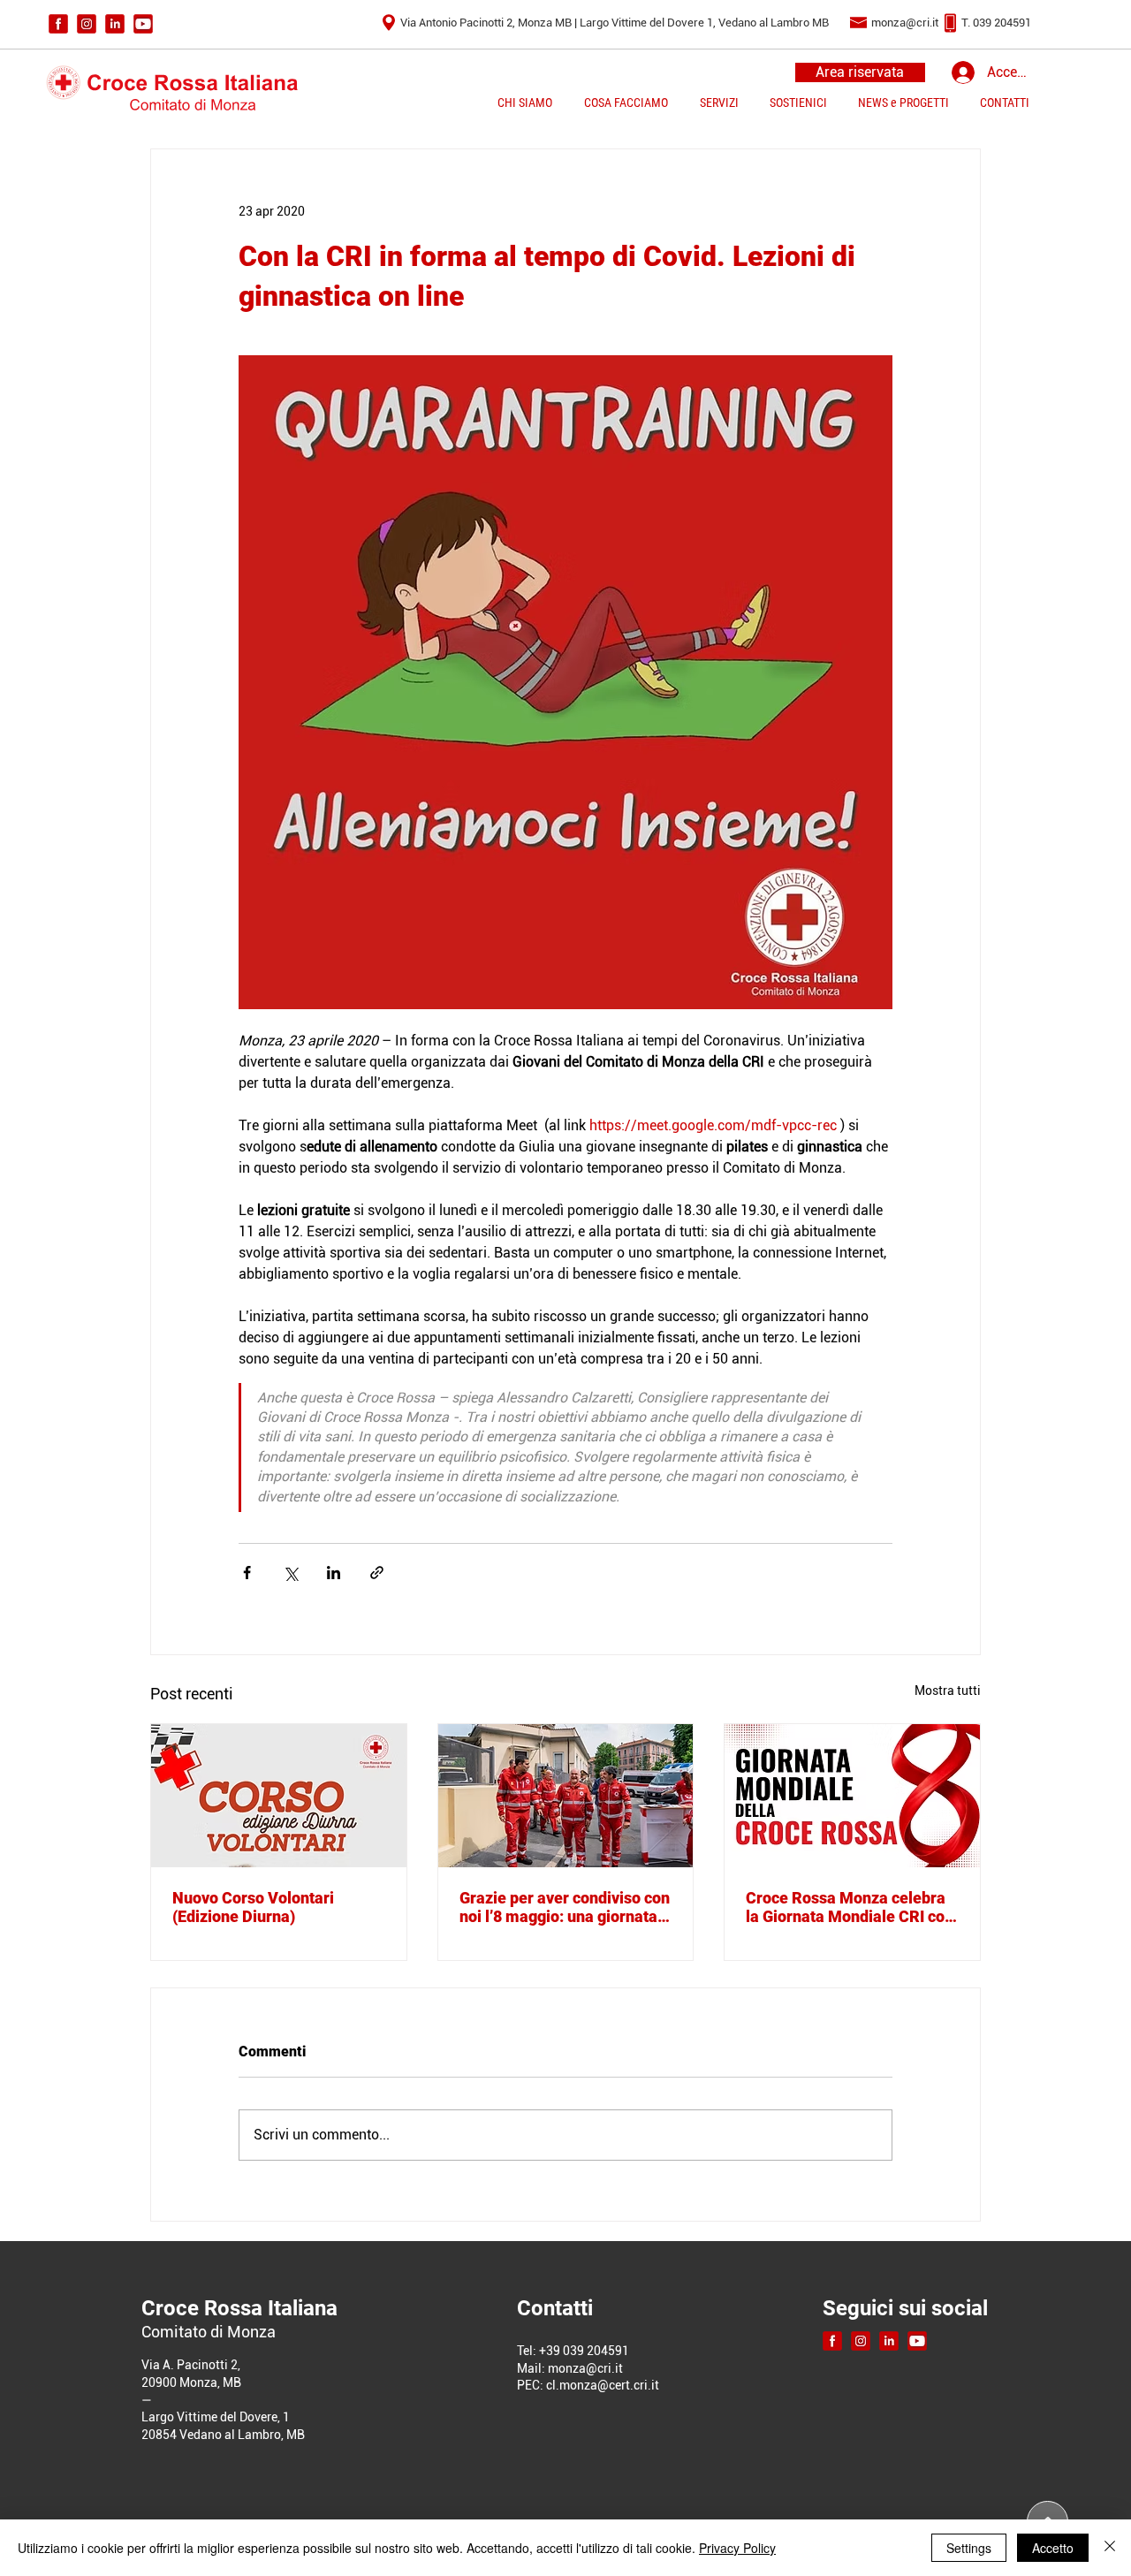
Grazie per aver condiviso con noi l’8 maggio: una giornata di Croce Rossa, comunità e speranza (565, 1907)
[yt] (143, 24)
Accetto (1053, 2548)
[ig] (87, 24)
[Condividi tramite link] (377, 1573)
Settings (969, 2548)
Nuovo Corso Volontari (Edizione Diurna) (253, 1907)
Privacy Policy (737, 2548)
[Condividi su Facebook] (247, 1573)
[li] (115, 24)
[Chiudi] (1110, 2548)
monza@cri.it (905, 23)
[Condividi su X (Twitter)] (290, 1573)
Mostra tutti (948, 1691)
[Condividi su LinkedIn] (334, 1573)
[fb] (58, 24)
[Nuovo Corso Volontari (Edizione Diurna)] (279, 1796)
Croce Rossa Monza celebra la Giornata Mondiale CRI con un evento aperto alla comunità (850, 1907)
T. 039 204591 (996, 23)
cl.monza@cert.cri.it (603, 2385)
